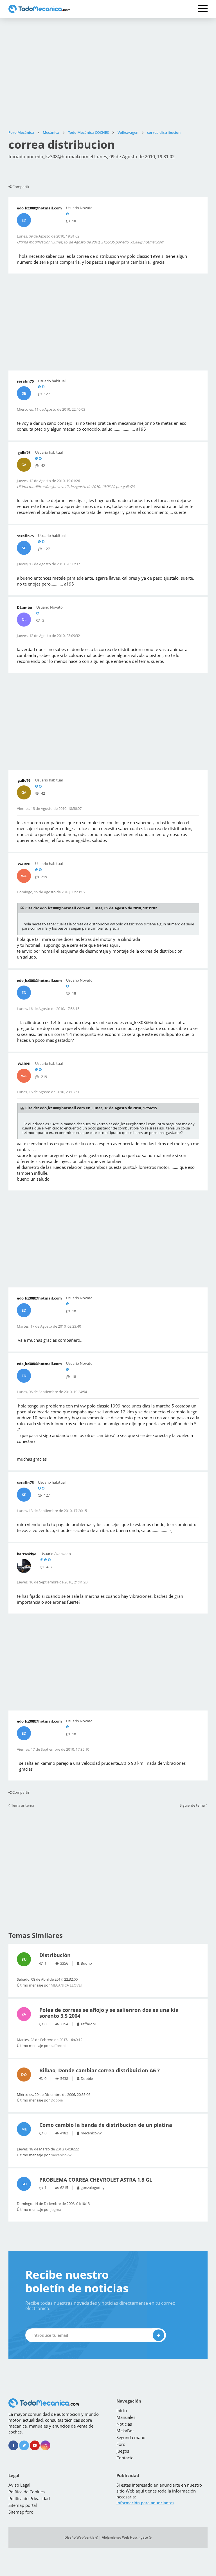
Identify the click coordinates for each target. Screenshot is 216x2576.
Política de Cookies (27, 2492)
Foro (121, 2444)
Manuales (126, 2417)
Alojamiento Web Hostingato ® (127, 2537)
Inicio (122, 2410)
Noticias (124, 2424)
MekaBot (125, 2431)
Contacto (125, 2458)
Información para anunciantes (145, 2503)
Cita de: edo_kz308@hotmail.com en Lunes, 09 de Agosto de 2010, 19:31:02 (91, 908)
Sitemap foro (21, 2512)
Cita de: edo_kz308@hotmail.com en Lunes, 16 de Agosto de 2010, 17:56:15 (91, 1108)
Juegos (123, 2451)
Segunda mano (131, 2437)
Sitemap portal (23, 2505)
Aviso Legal (19, 2485)
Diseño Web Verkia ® (81, 2537)
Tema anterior (23, 1806)
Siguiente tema (192, 1806)
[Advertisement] (108, 74)
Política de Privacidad (29, 2498)
